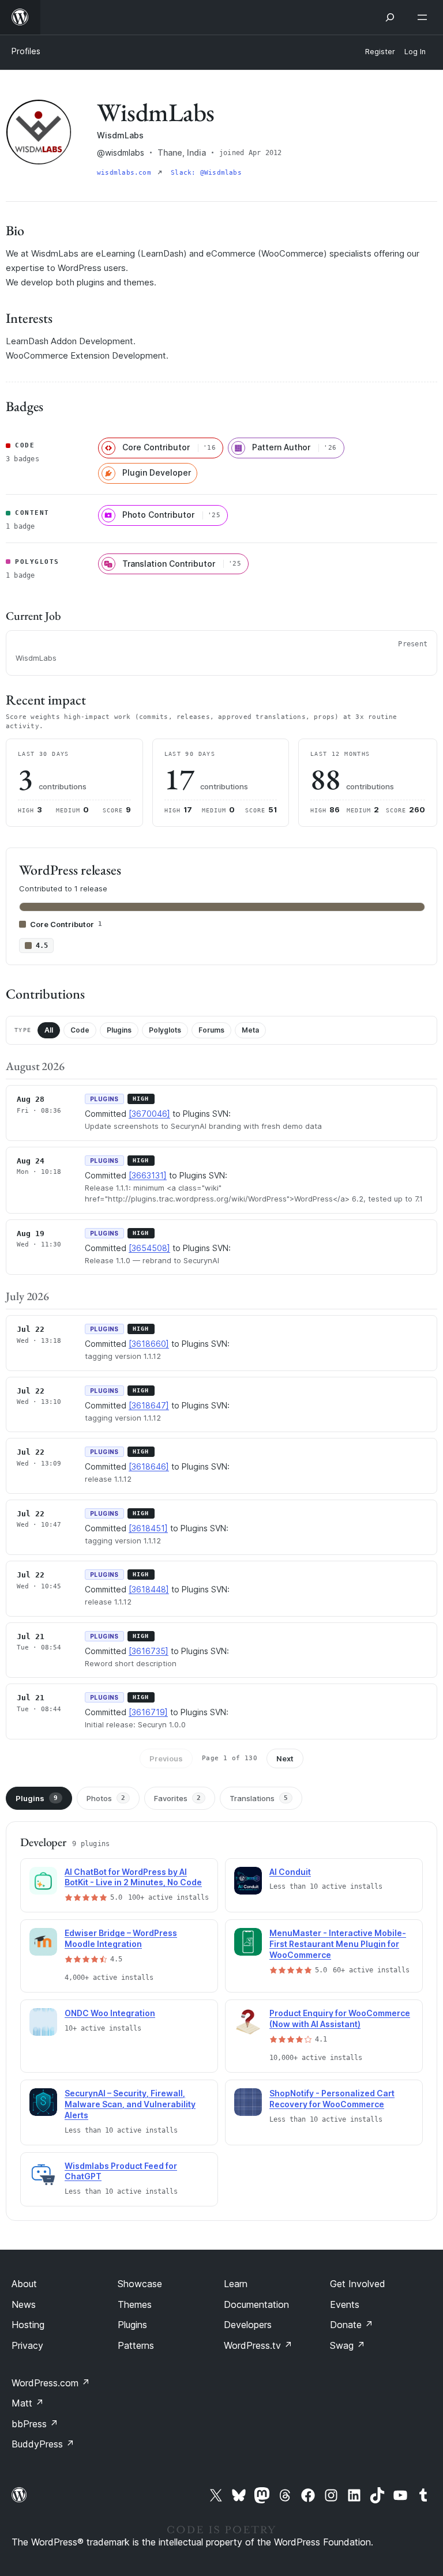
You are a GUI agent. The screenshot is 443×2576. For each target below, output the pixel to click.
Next (285, 1758)
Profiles (26, 51)
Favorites (177, 1798)
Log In (415, 52)
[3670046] (149, 1114)
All (49, 1030)
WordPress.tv (258, 2345)
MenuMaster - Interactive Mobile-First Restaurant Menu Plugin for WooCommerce (338, 1944)
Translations (259, 1798)
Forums (211, 1030)
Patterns (136, 2345)
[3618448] (149, 1589)
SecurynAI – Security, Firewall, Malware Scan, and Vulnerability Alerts (130, 2104)
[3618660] (149, 1344)
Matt (28, 2403)
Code (80, 1030)
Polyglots (165, 1030)
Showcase (140, 2284)
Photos (106, 1798)
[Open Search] (390, 17)
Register (380, 52)
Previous (166, 1758)
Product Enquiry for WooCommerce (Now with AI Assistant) (340, 2018)
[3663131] (148, 1175)
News (24, 2304)
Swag (348, 2345)
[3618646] (149, 1466)
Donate (352, 2325)
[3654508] (149, 1248)
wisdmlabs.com (126, 173)
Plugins (119, 1030)
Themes (135, 2304)
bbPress (35, 2424)
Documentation (256, 2304)
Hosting (28, 2325)
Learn (236, 2284)
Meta (250, 1030)
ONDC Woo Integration (110, 2013)
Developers (248, 2325)
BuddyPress (43, 2444)
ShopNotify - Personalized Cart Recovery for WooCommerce (332, 2099)
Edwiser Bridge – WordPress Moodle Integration (121, 1938)
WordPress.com (51, 2383)
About (24, 2284)
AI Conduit (290, 1872)
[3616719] (148, 1712)
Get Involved (358, 2284)
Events (345, 2304)
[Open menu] (425, 17)
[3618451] (148, 1528)
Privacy (27, 2345)
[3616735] (149, 1651)
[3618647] (149, 1405)
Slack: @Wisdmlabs (206, 173)
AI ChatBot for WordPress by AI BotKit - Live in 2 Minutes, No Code (133, 1877)
